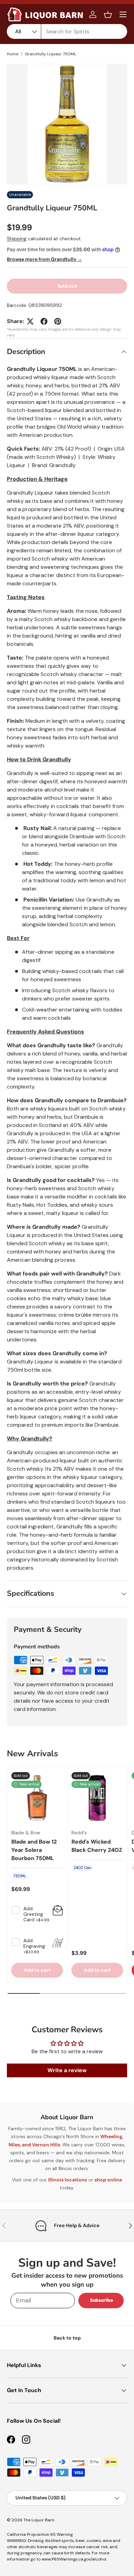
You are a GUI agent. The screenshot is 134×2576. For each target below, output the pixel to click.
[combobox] (67, 31)
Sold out (67, 286)
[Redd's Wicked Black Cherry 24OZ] (97, 1798)
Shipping (17, 239)
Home (13, 54)
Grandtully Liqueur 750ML (51, 54)
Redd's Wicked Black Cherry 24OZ (97, 1846)
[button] (108, 14)
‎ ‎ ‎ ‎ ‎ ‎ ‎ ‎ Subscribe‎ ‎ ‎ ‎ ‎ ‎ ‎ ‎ (101, 2300)
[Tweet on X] (30, 321)
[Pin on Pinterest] (58, 321)
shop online (108, 2180)
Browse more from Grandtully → (44, 259)
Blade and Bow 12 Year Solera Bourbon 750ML (34, 1850)
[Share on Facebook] (44, 321)
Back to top (67, 2338)
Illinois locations (68, 2180)
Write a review (67, 2070)
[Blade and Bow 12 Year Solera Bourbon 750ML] (37, 1798)
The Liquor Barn (39, 2520)
